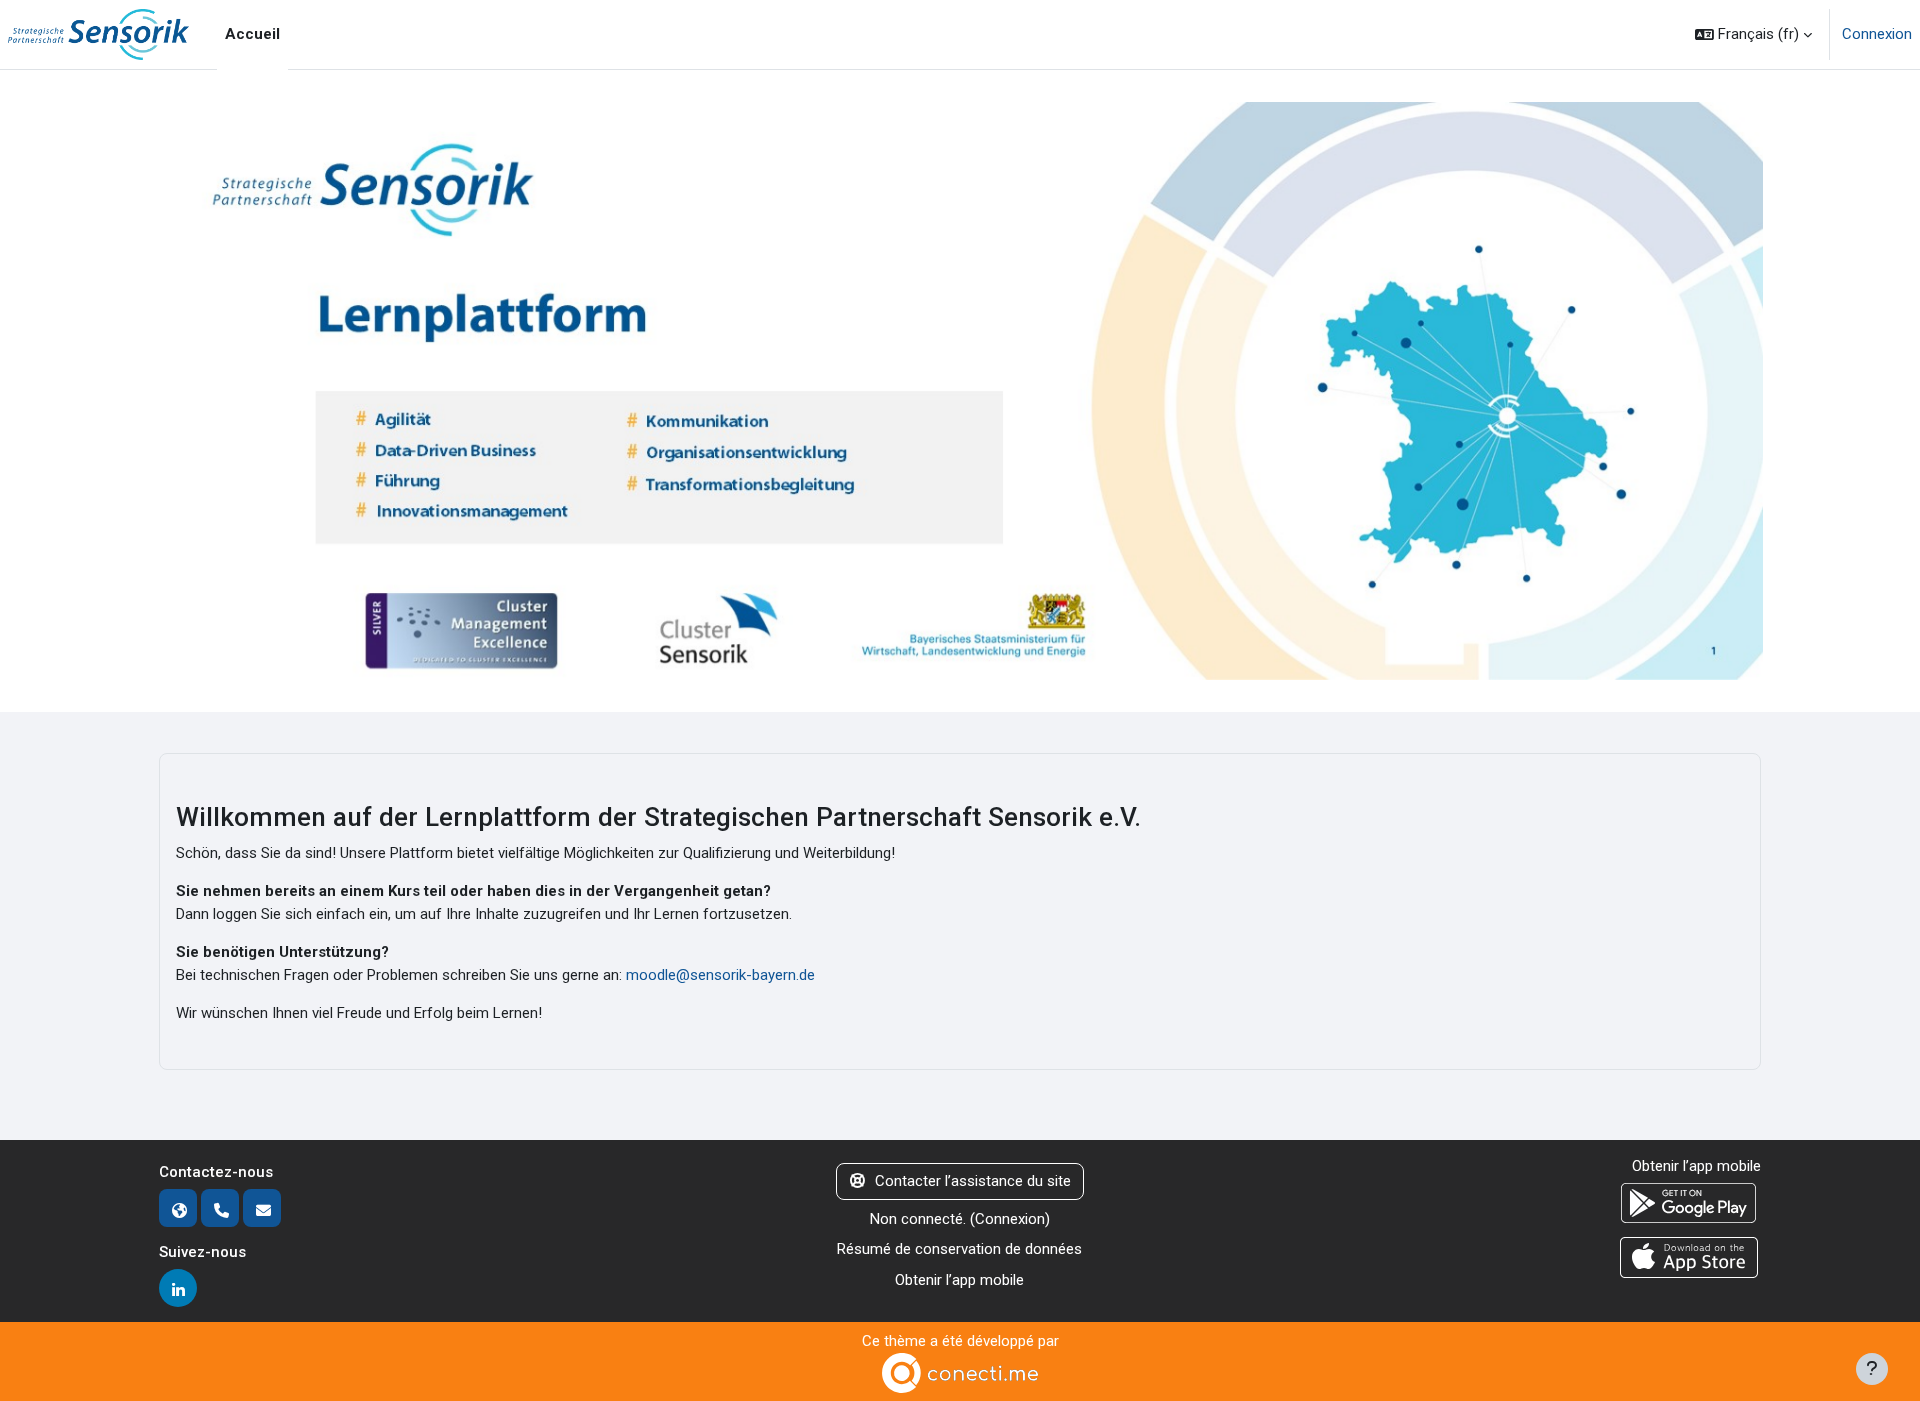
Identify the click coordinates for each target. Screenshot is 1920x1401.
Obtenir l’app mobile (959, 1280)
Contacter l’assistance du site (973, 1181)
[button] (1753, 34)
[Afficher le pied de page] (1872, 1369)
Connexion (1877, 34)
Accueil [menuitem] (252, 34)
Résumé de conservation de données (959, 1249)
